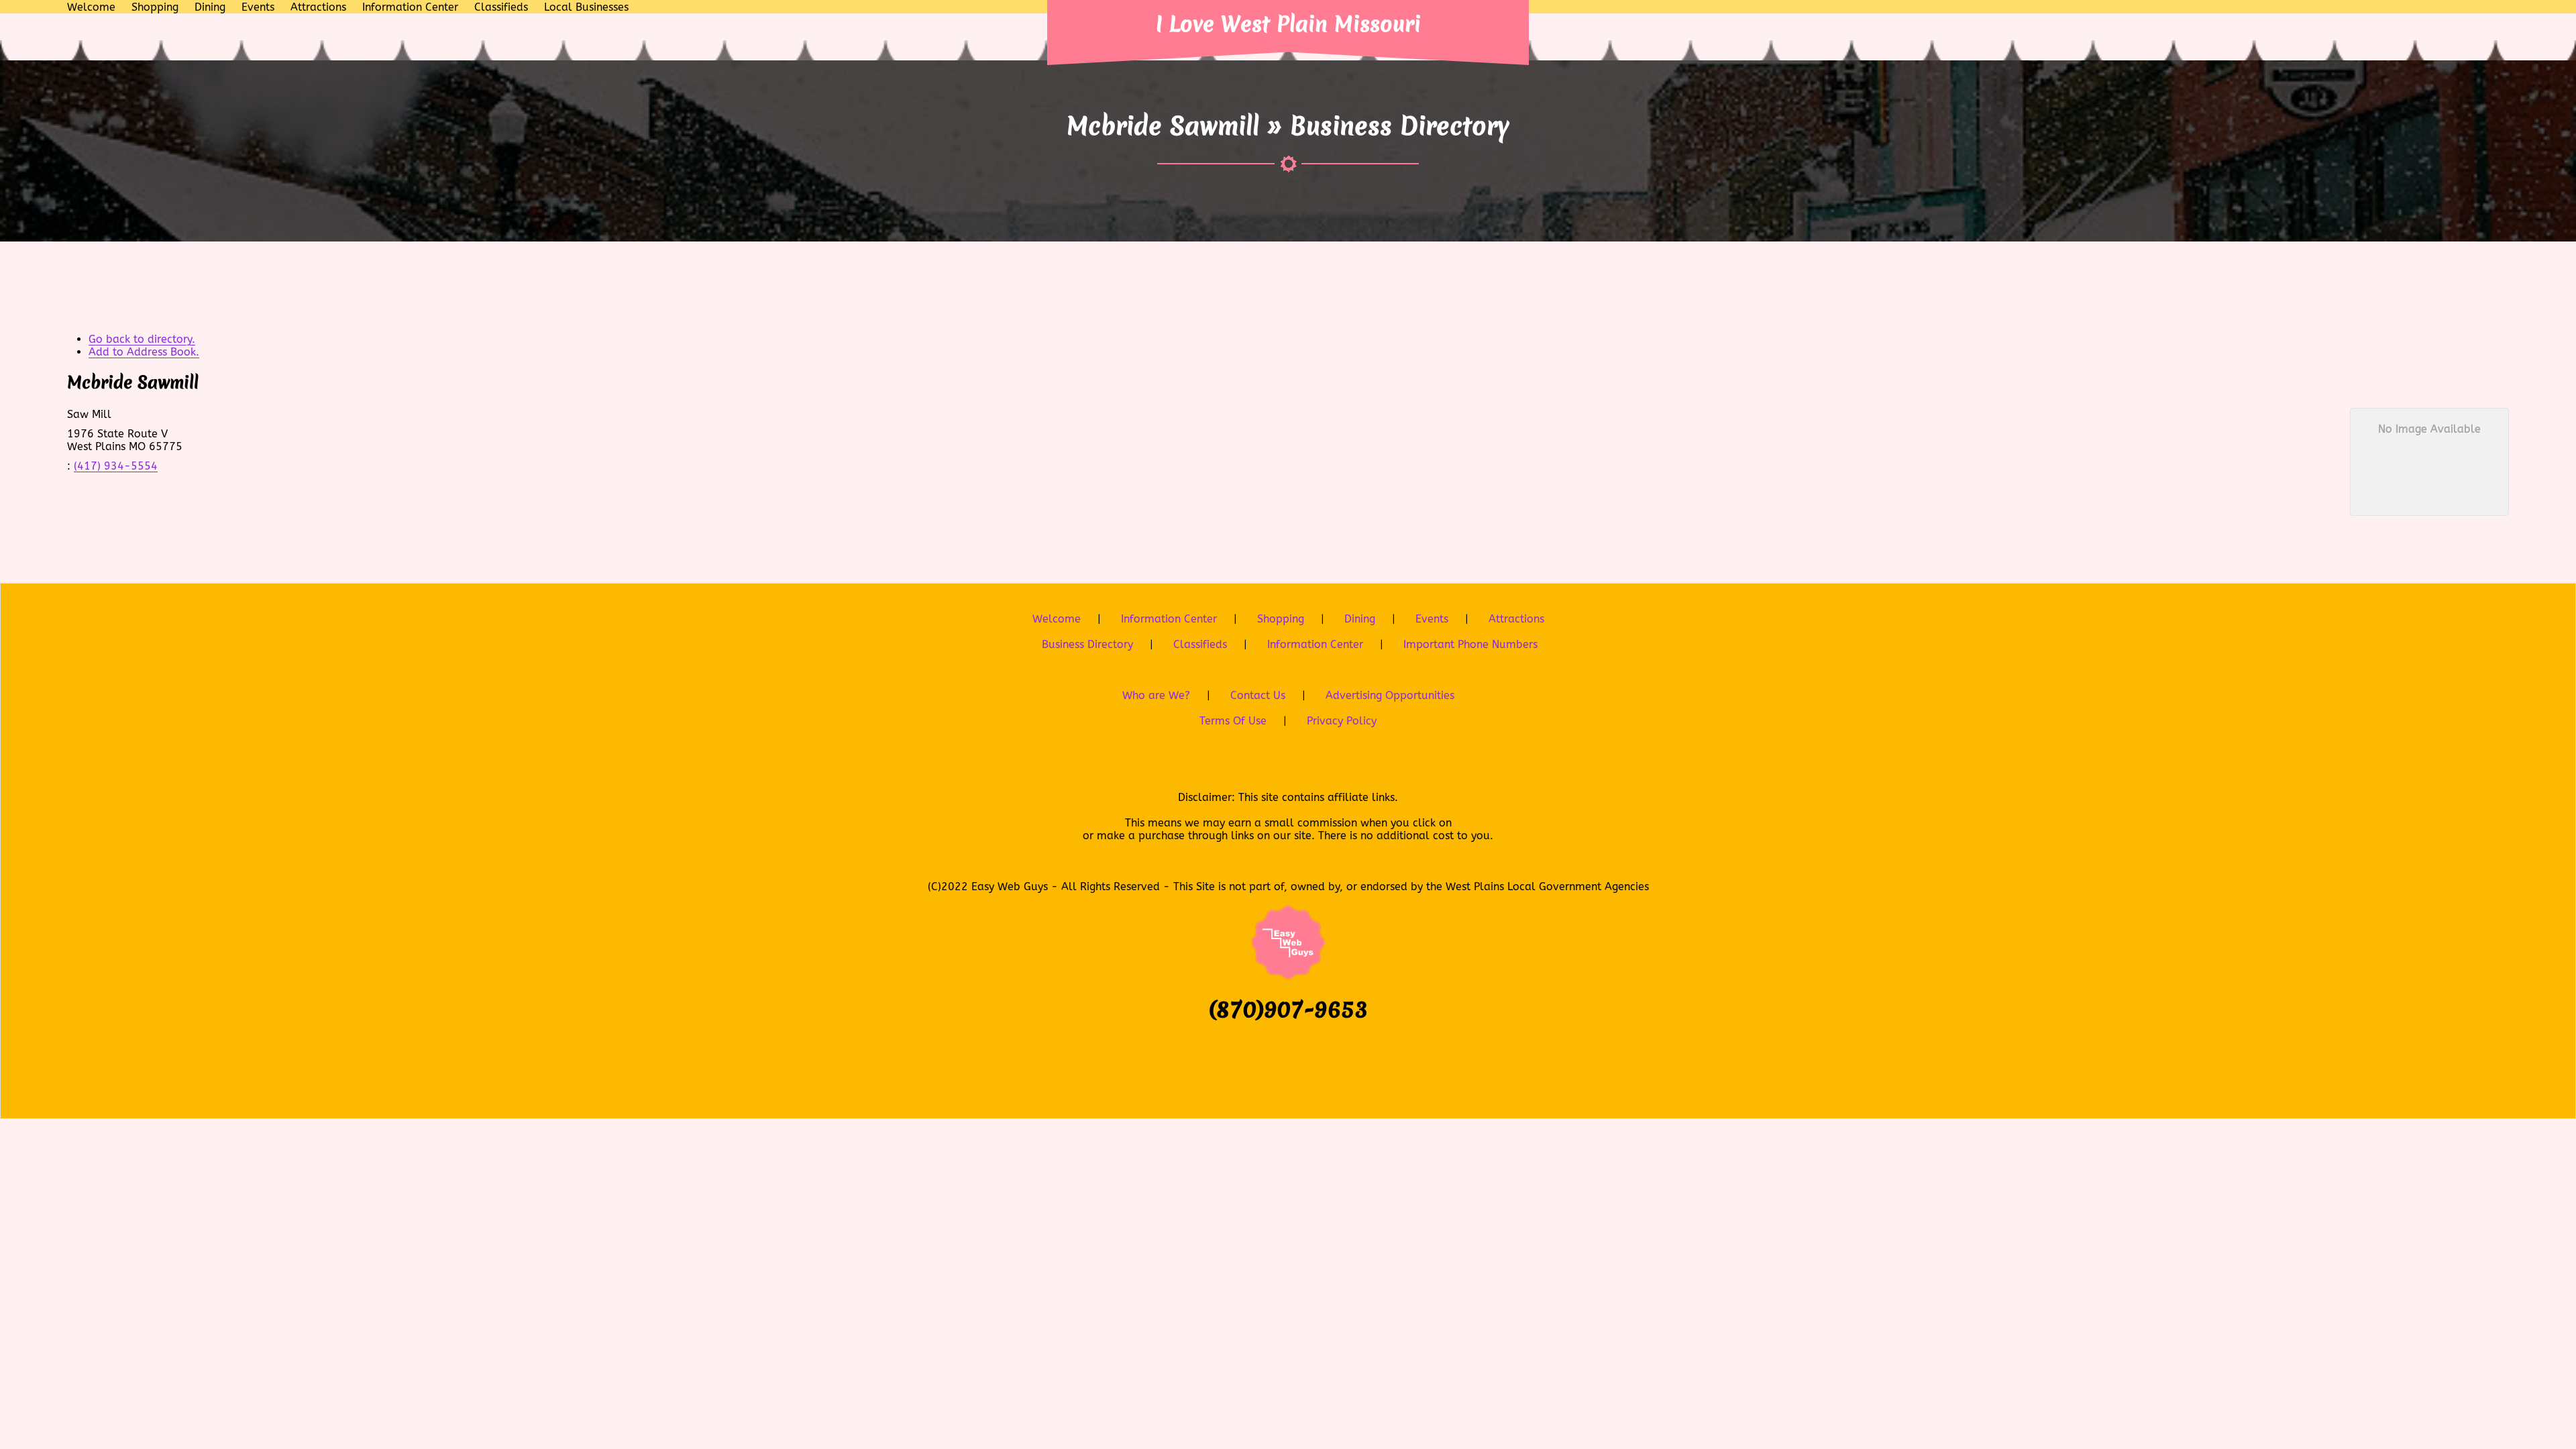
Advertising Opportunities (1390, 695)
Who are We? (1156, 695)
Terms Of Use (1233, 721)
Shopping (1281, 619)
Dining (1360, 619)
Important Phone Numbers (1470, 644)
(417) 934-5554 (116, 466)
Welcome (1057, 619)
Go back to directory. (142, 339)
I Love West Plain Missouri (1288, 24)
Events (1432, 619)
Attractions (1516, 619)
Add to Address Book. (144, 352)
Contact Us (1258, 695)
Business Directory (1087, 644)
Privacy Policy (1342, 721)
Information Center (1169, 619)
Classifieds (1200, 644)
